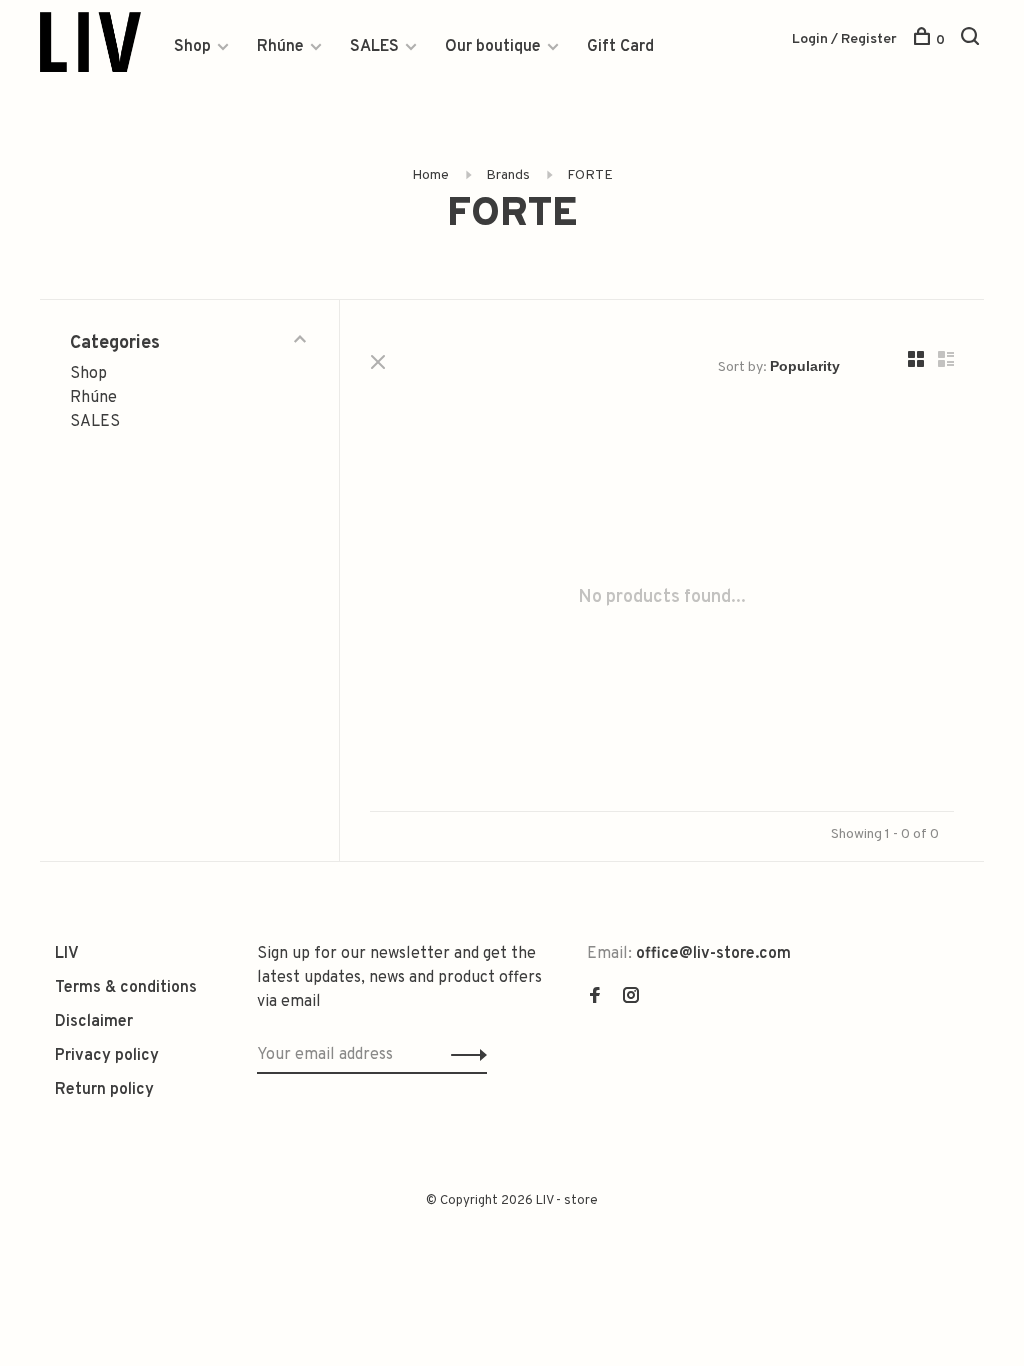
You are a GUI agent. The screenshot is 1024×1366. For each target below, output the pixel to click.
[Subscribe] (463, 1055)
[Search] (972, 40)
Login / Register (844, 39)
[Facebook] (595, 998)
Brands (508, 175)
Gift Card (620, 47)
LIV (67, 954)
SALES (374, 47)
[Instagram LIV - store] (631, 998)
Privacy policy (107, 1056)
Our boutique (493, 47)
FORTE (590, 175)
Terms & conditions (126, 988)
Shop (192, 47)
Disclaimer (94, 1022)
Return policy (104, 1090)
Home (430, 175)
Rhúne (280, 47)
